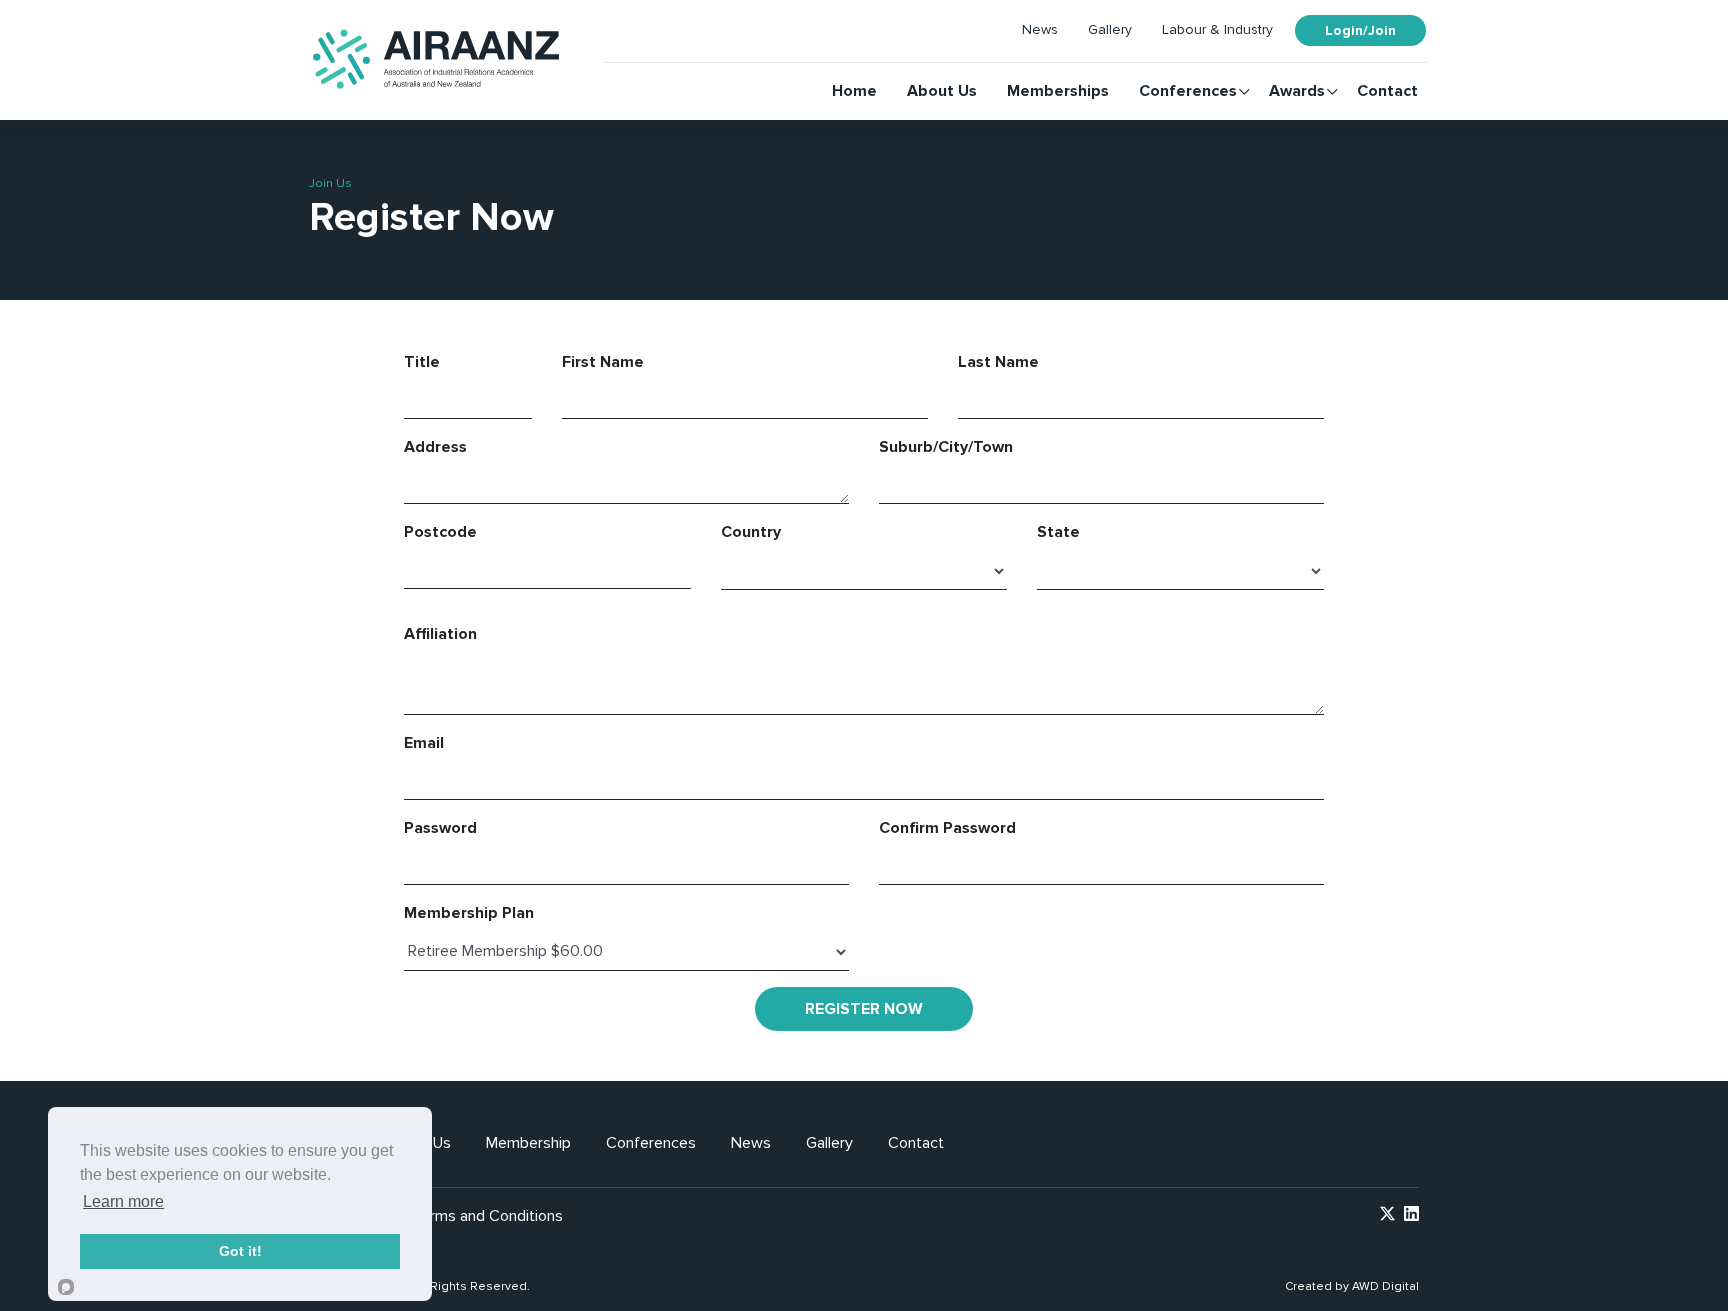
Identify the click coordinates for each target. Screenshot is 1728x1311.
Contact (1387, 91)
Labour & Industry (1217, 29)
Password (440, 828)
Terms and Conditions (488, 1216)
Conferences (1188, 91)
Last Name (998, 362)
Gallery (1110, 29)
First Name (603, 362)
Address (435, 447)
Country (751, 532)
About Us (942, 91)
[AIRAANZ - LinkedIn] (1411, 1216)
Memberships (1058, 91)
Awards (1297, 91)
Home (854, 91)
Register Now (864, 1009)
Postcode (440, 532)
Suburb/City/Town (946, 447)
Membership (528, 1143)
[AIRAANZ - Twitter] (1387, 1216)
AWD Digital (1385, 1286)
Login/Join (1360, 30)
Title (422, 362)
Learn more (123, 1201)
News (1040, 29)
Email (424, 743)
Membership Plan (469, 913)
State (1058, 532)
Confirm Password (947, 828)
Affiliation (440, 634)
